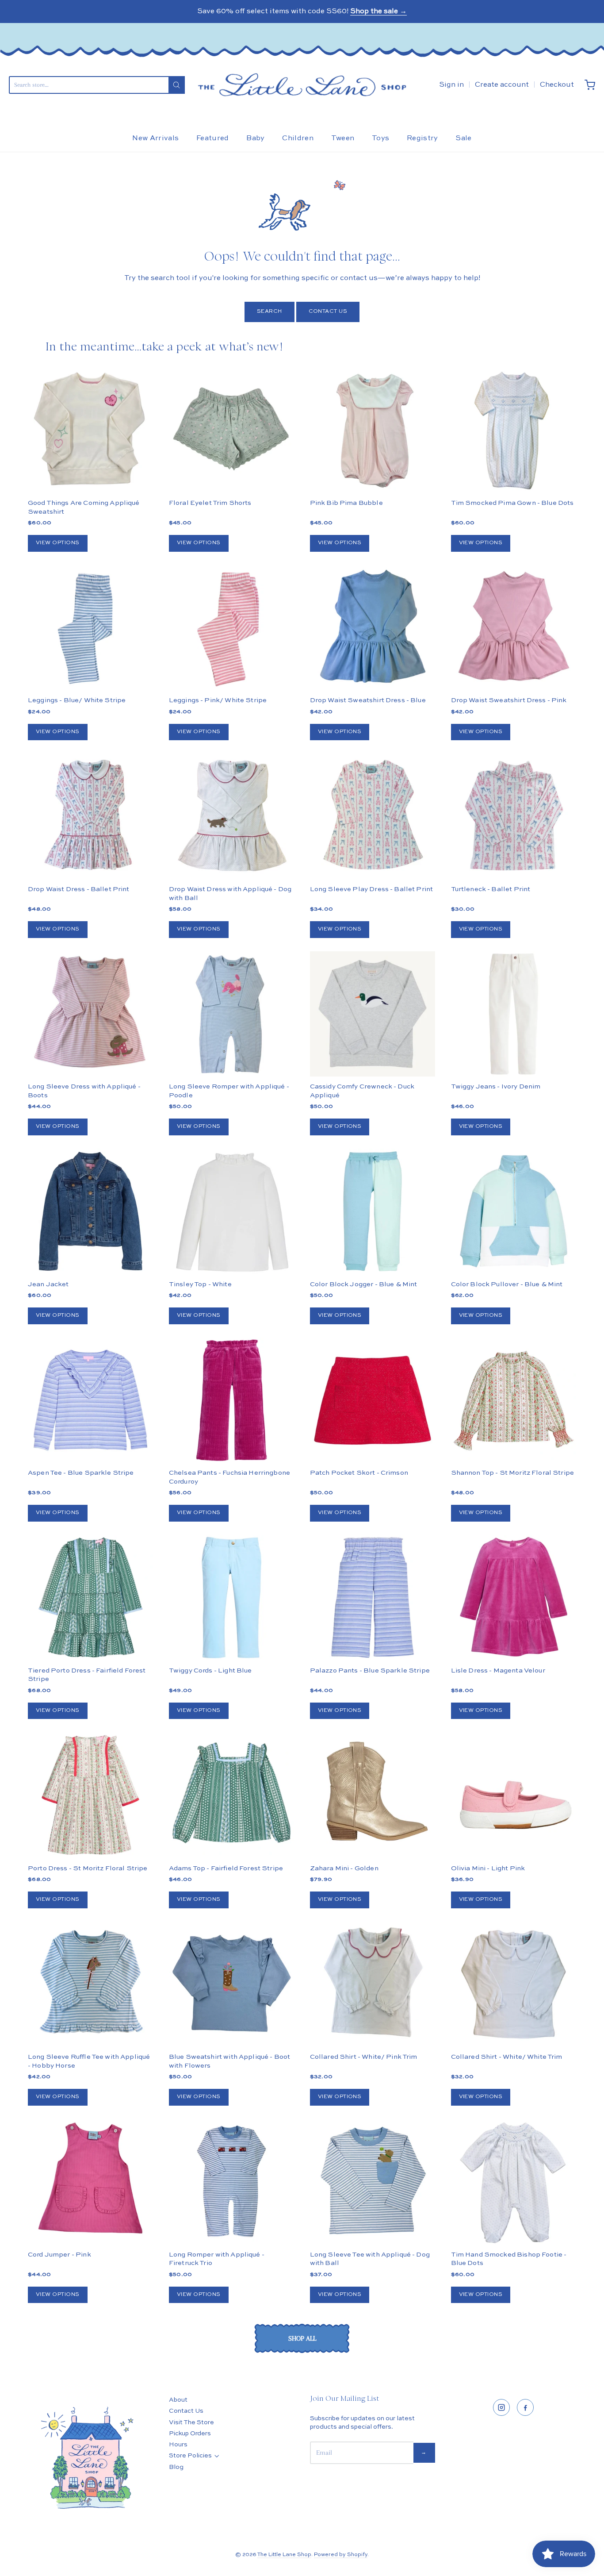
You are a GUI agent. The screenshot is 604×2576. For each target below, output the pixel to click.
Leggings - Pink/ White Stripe (218, 700)
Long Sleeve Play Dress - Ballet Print (372, 889)
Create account (502, 85)
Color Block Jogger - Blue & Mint (364, 1284)
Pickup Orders (190, 2434)
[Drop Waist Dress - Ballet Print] (90, 816)
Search (270, 311)
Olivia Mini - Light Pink (488, 1868)
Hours (178, 2445)
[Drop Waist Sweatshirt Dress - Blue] (373, 628)
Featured (213, 138)
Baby (255, 138)
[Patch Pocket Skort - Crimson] (373, 1400)
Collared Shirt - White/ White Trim (507, 2057)
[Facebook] (525, 2407)
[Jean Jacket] (90, 1211)
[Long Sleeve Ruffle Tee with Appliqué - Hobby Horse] (90, 1984)
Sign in (451, 85)
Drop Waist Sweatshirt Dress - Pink (509, 700)
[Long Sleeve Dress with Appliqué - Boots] (90, 1014)
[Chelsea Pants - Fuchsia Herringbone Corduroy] (231, 1400)
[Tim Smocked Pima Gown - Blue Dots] (514, 430)
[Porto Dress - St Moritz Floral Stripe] (90, 1795)
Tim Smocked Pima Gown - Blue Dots (512, 503)
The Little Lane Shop (284, 2555)
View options (58, 543)
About (178, 2400)
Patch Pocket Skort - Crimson (359, 1473)
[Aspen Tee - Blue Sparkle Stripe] (90, 1400)
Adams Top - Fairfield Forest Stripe (226, 1868)
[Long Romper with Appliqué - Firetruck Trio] (231, 2182)
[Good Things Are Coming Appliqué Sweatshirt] (90, 430)
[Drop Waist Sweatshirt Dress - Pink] (514, 628)
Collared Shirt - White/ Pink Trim (364, 2057)
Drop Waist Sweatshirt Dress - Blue (368, 700)
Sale (463, 138)
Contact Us (328, 311)
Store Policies (190, 2456)
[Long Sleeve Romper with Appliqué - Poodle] (231, 1014)
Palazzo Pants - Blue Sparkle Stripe (370, 1671)
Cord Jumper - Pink (59, 2255)
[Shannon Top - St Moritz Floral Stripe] (514, 1400)
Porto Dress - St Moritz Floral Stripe (88, 1868)
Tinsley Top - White (200, 1284)
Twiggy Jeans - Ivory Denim (496, 1086)
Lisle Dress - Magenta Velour (498, 1671)
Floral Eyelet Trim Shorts (210, 503)
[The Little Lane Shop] (302, 85)
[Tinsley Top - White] (231, 1211)
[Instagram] (501, 2407)
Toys (380, 138)
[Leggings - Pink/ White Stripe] (231, 628)
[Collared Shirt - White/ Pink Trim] (373, 1984)
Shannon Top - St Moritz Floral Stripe (513, 1473)
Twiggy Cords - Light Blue (210, 1671)
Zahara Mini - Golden (344, 1868)
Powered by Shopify (341, 2555)
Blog (176, 2467)
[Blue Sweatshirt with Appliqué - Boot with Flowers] (231, 1984)
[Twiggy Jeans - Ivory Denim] (514, 1014)
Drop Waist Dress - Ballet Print (79, 889)
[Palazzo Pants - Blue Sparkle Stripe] (373, 1598)
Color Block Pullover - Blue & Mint (507, 1284)
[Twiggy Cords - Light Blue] (231, 1598)
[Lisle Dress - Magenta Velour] (514, 1598)
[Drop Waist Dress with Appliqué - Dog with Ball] (231, 816)
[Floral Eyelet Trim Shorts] (231, 430)
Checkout (557, 85)
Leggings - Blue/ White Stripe (77, 700)
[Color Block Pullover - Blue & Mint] (514, 1211)
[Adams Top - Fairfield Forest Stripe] (231, 1795)
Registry (422, 138)
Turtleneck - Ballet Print (491, 889)
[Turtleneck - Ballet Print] (514, 816)
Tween (343, 138)
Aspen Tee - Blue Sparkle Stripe (81, 1473)
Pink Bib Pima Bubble (346, 503)
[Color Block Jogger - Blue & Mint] (373, 1211)
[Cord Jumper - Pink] (90, 2182)
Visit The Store (191, 2422)
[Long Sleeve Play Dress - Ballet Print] (373, 816)
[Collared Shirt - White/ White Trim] (514, 1984)
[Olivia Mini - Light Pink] (514, 1795)
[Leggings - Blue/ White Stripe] (90, 628)
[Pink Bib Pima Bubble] (373, 430)
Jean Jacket (48, 1284)
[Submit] (176, 85)
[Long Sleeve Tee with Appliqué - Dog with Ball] (373, 2182)
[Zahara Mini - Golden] (373, 1795)
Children (298, 138)
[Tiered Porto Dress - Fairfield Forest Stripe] (90, 1598)
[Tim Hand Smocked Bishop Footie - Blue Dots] (514, 2182)
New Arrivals (155, 138)
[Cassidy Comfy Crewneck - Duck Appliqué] (373, 1014)
